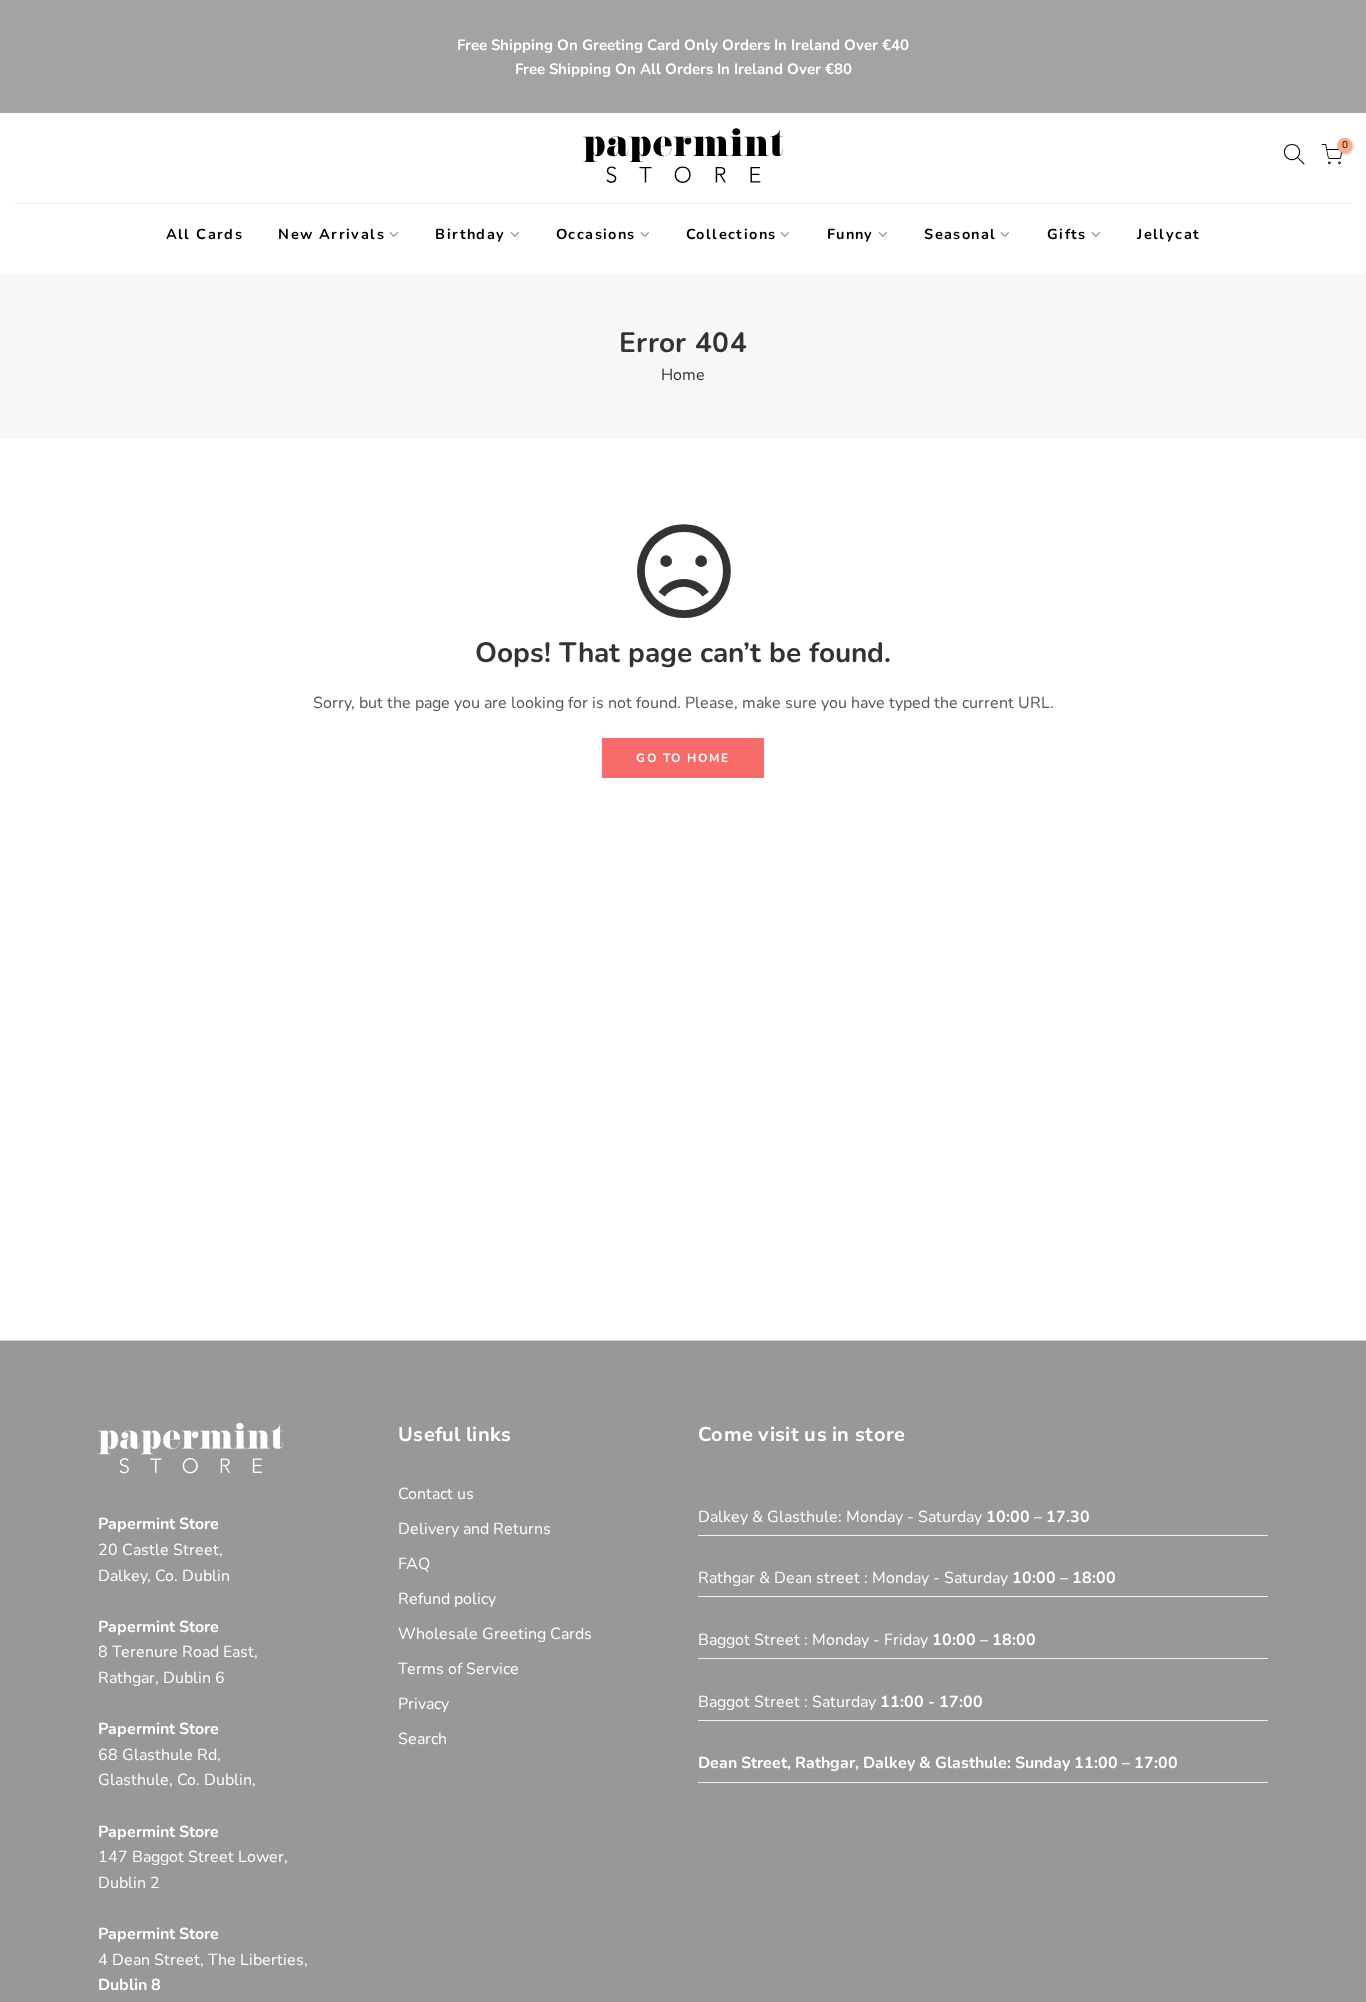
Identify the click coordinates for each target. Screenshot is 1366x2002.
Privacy (423, 1704)
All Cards (205, 234)
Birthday (470, 234)
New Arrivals (331, 234)
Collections (731, 234)
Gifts (1067, 234)
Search (422, 1739)
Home (683, 375)
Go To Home (683, 758)
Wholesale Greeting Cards (495, 1634)
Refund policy (447, 1599)
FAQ (414, 1564)
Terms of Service (458, 1669)
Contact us (436, 1494)
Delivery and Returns (474, 1529)
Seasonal (960, 234)
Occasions (596, 234)
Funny (850, 234)
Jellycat (1168, 234)
